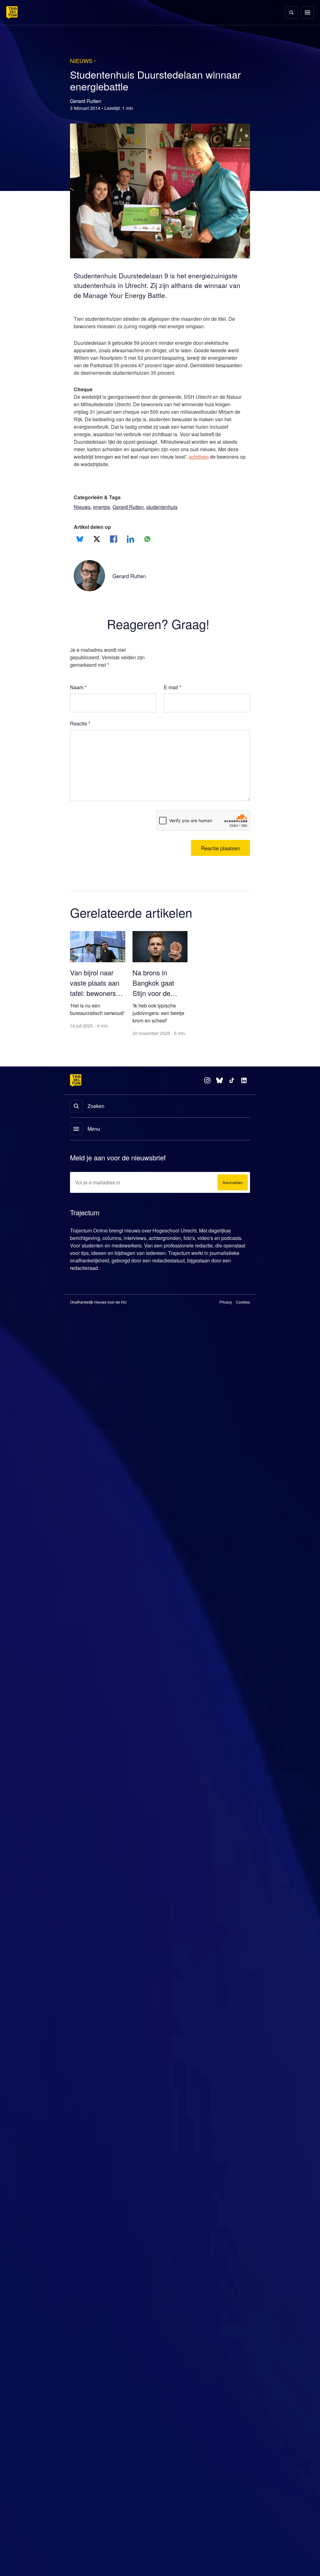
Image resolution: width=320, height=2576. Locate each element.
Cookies (243, 1310)
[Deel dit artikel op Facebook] (114, 539)
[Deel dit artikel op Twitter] (97, 539)
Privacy (226, 1310)
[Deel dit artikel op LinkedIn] (130, 539)
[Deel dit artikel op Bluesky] (80, 539)
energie (103, 507)
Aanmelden (231, 1191)
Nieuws (82, 507)
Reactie (81, 724)
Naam (78, 687)
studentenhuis (168, 507)
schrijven (85, 464)
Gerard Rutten (131, 507)
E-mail (173, 687)
